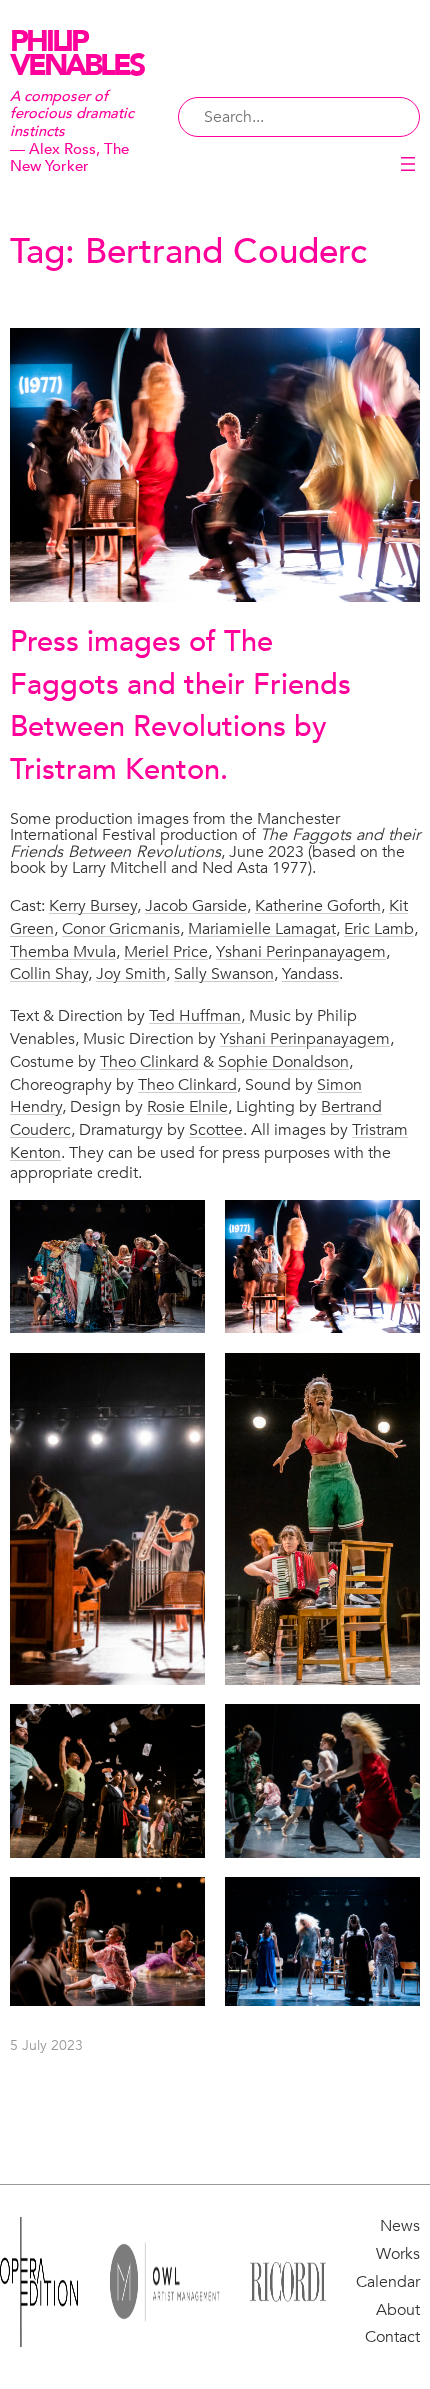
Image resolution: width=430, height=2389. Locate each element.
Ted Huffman (195, 1016)
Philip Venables (76, 53)
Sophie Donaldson (283, 1062)
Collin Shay (49, 974)
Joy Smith (131, 974)
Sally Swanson (224, 974)
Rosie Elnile (187, 1107)
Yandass (310, 974)
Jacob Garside (196, 906)
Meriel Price (166, 952)
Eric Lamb (379, 929)
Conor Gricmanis (121, 929)
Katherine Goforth (318, 906)
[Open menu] (408, 164)
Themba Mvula (63, 952)
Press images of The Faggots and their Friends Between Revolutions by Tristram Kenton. (180, 705)
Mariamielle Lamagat (262, 929)
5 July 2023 (46, 2045)
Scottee (216, 1130)
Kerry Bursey (93, 906)
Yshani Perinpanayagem (301, 952)
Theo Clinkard (149, 1062)
